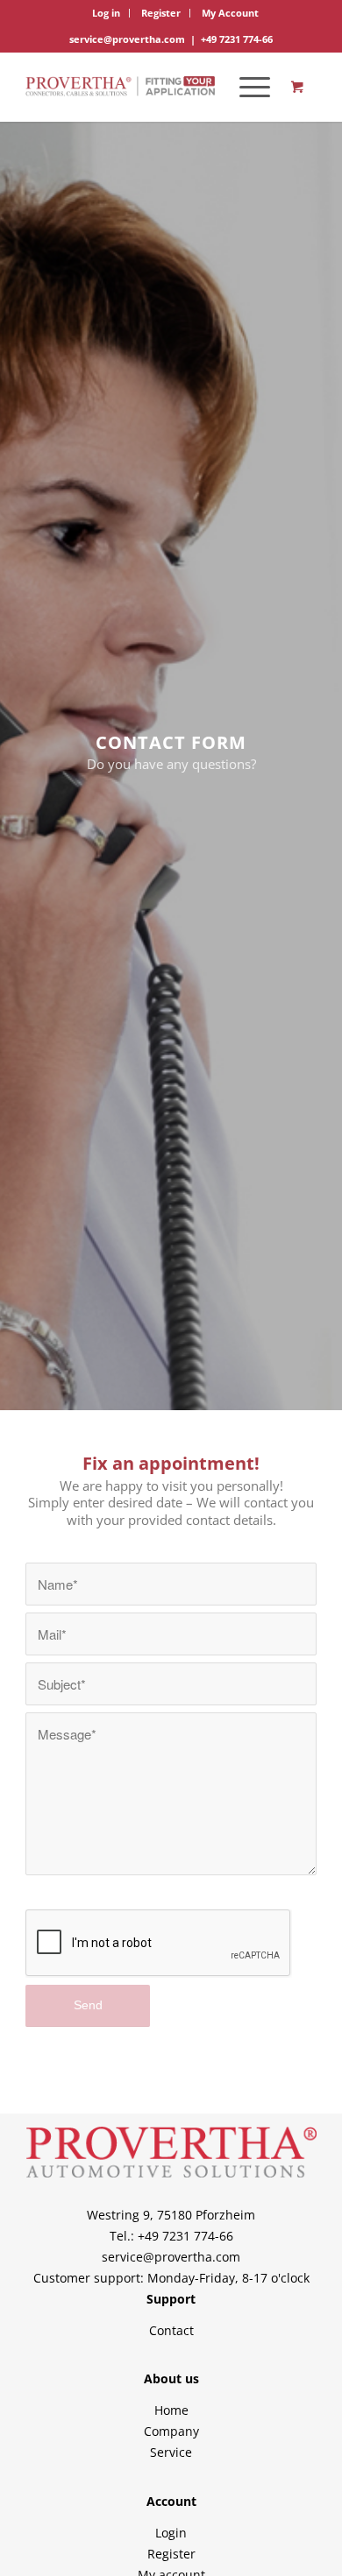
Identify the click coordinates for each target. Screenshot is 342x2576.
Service (171, 2452)
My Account (230, 13)
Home (171, 2410)
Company (171, 2431)
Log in (106, 13)
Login (171, 2533)
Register (161, 13)
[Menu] (246, 87)
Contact (171, 2330)
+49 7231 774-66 (237, 39)
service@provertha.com (127, 39)
